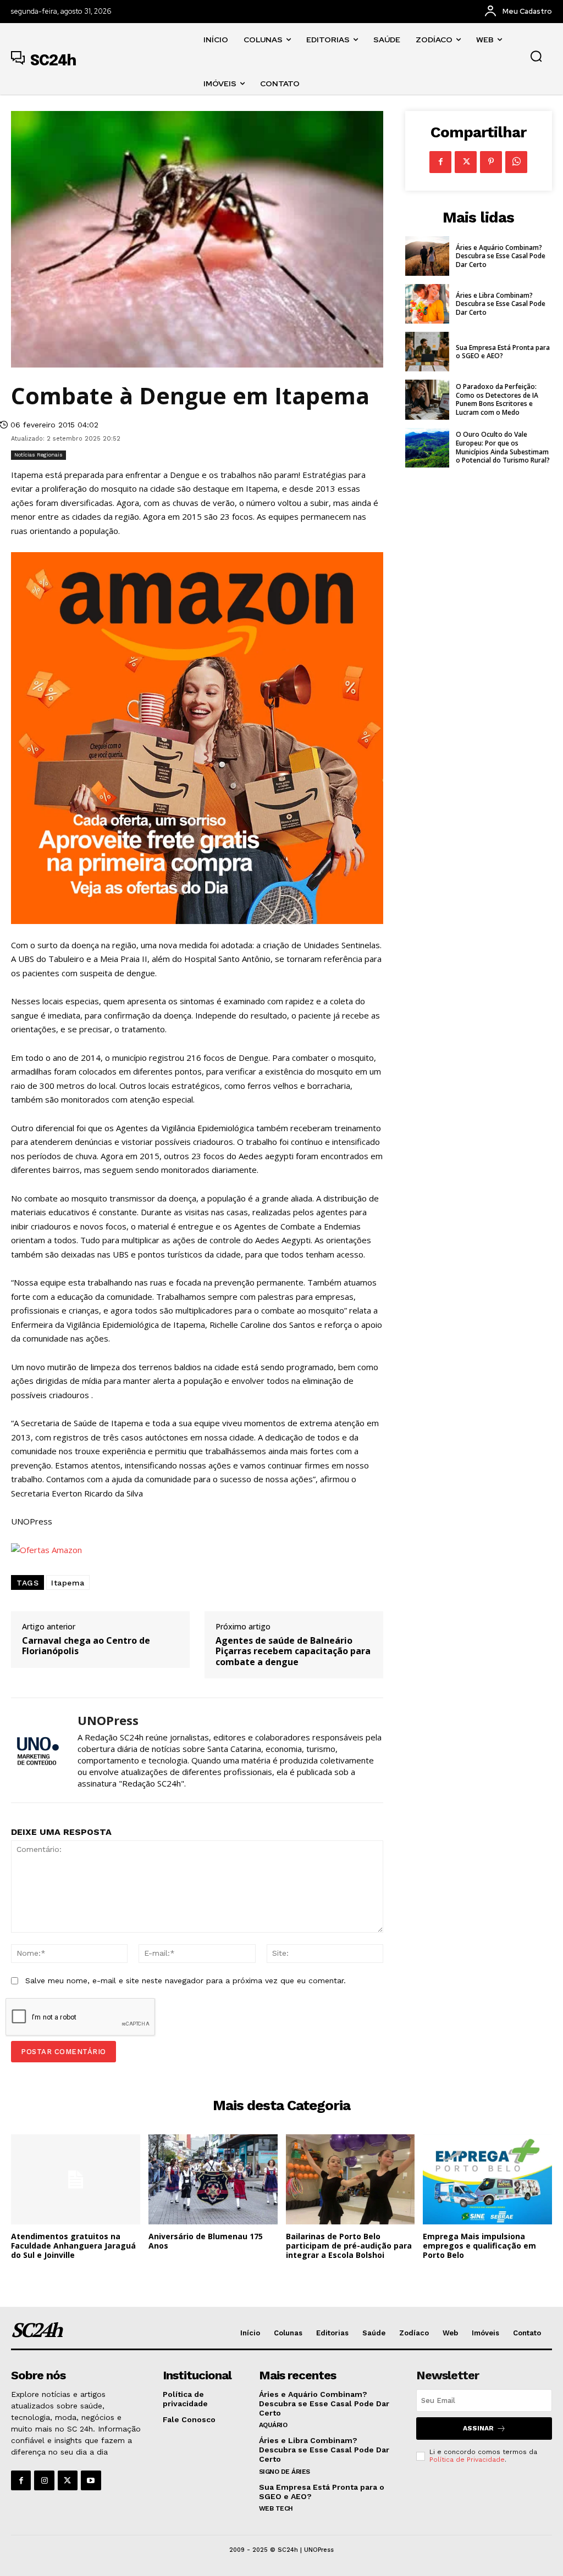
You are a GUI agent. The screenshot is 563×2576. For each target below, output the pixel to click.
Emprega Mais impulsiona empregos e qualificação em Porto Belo (479, 2246)
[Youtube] (91, 2480)
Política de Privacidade (467, 2460)
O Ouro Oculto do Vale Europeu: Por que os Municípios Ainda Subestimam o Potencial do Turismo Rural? (503, 447)
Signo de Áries (285, 2472)
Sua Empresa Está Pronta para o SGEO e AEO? (503, 352)
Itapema (68, 1583)
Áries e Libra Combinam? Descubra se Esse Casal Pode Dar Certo (501, 304)
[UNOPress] (37, 1750)
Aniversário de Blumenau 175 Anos (206, 2241)
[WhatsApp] (516, 162)
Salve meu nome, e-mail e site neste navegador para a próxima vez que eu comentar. (186, 1980)
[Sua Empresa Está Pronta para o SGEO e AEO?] (427, 352)
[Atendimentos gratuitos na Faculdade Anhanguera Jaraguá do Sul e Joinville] (76, 2179)
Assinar (478, 2428)
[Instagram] (44, 2480)
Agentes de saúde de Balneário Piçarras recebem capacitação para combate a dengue (293, 1651)
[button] (536, 56)
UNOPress (108, 1720)
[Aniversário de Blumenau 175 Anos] (213, 2179)
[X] (466, 162)
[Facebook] (440, 162)
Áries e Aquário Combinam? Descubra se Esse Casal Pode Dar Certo (501, 256)
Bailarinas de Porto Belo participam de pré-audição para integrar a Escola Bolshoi (349, 2246)
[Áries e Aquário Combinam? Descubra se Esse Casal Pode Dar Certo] (427, 256)
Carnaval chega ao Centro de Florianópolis (86, 1646)
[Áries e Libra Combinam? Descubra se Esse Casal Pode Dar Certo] (427, 304)
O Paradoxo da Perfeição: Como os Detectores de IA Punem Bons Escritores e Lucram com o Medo (497, 399)
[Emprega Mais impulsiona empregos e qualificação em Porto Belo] (487, 2179)
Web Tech (276, 2508)
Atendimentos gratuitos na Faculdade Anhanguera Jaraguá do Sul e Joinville (73, 2246)
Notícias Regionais (38, 455)
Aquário (273, 2425)
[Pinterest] (491, 162)
